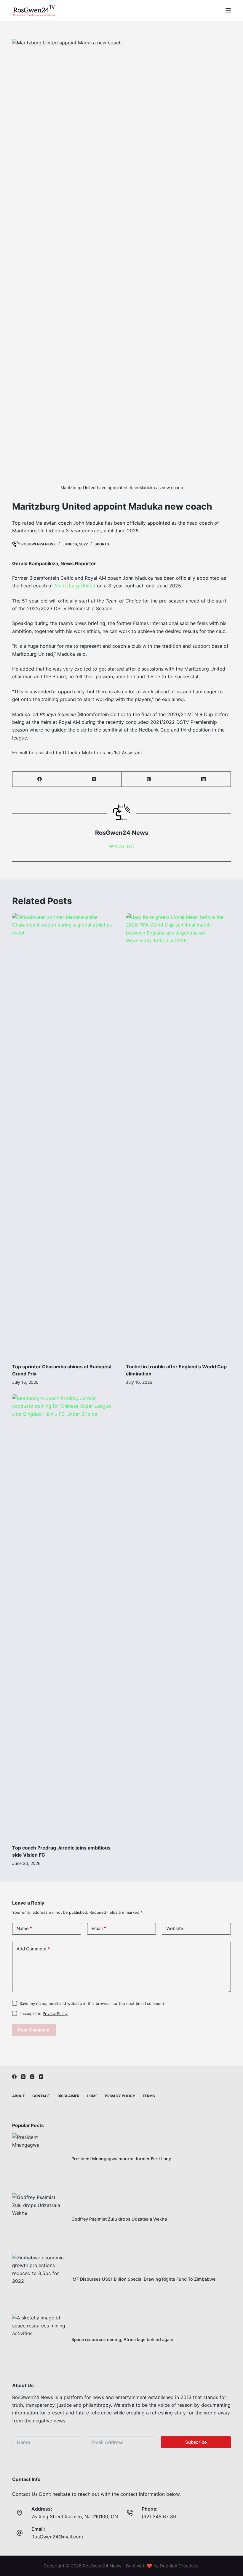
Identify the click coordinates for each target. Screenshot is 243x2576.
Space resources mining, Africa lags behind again (122, 2339)
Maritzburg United (75, 586)
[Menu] (228, 10)
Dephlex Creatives (179, 2566)
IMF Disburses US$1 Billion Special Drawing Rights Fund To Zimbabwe (143, 2279)
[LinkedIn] (204, 779)
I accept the (44, 2013)
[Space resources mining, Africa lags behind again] (39, 2340)
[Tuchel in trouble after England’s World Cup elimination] (178, 1135)
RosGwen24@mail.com (57, 2537)
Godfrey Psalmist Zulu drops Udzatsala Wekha (119, 2219)
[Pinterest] (149, 779)
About (19, 2096)
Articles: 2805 (122, 846)
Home (92, 2096)
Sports (102, 544)
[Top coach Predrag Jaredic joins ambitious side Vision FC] (65, 1616)
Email (99, 1928)
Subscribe (196, 2442)
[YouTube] (41, 2077)
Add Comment (33, 1949)
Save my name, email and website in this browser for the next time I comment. (92, 2003)
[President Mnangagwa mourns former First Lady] (39, 2160)
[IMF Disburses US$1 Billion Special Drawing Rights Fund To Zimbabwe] (39, 2280)
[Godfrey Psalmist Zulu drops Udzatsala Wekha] (39, 2220)
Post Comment (34, 2030)
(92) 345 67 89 (159, 2517)
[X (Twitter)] (94, 779)
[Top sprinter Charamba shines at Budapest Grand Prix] (65, 1135)
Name (24, 1928)
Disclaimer (68, 2096)
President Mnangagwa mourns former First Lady (121, 2159)
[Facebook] (40, 779)
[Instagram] (32, 2077)
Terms (149, 2096)
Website (175, 1928)
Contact (41, 2096)
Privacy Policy (55, 2013)
